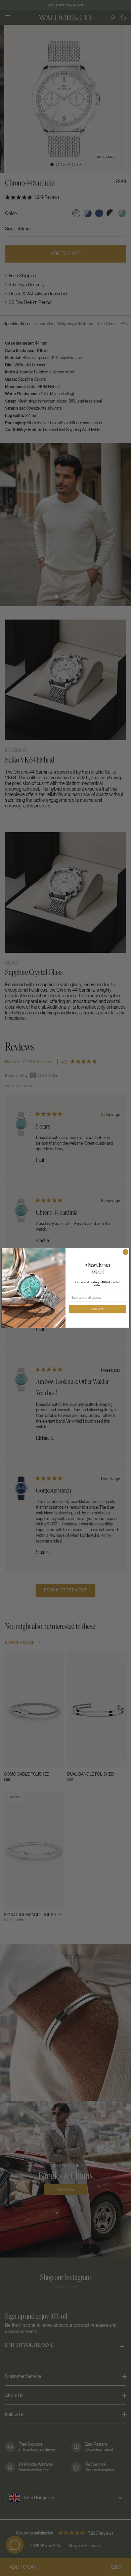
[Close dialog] (126, 1252)
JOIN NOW (98, 1309)
